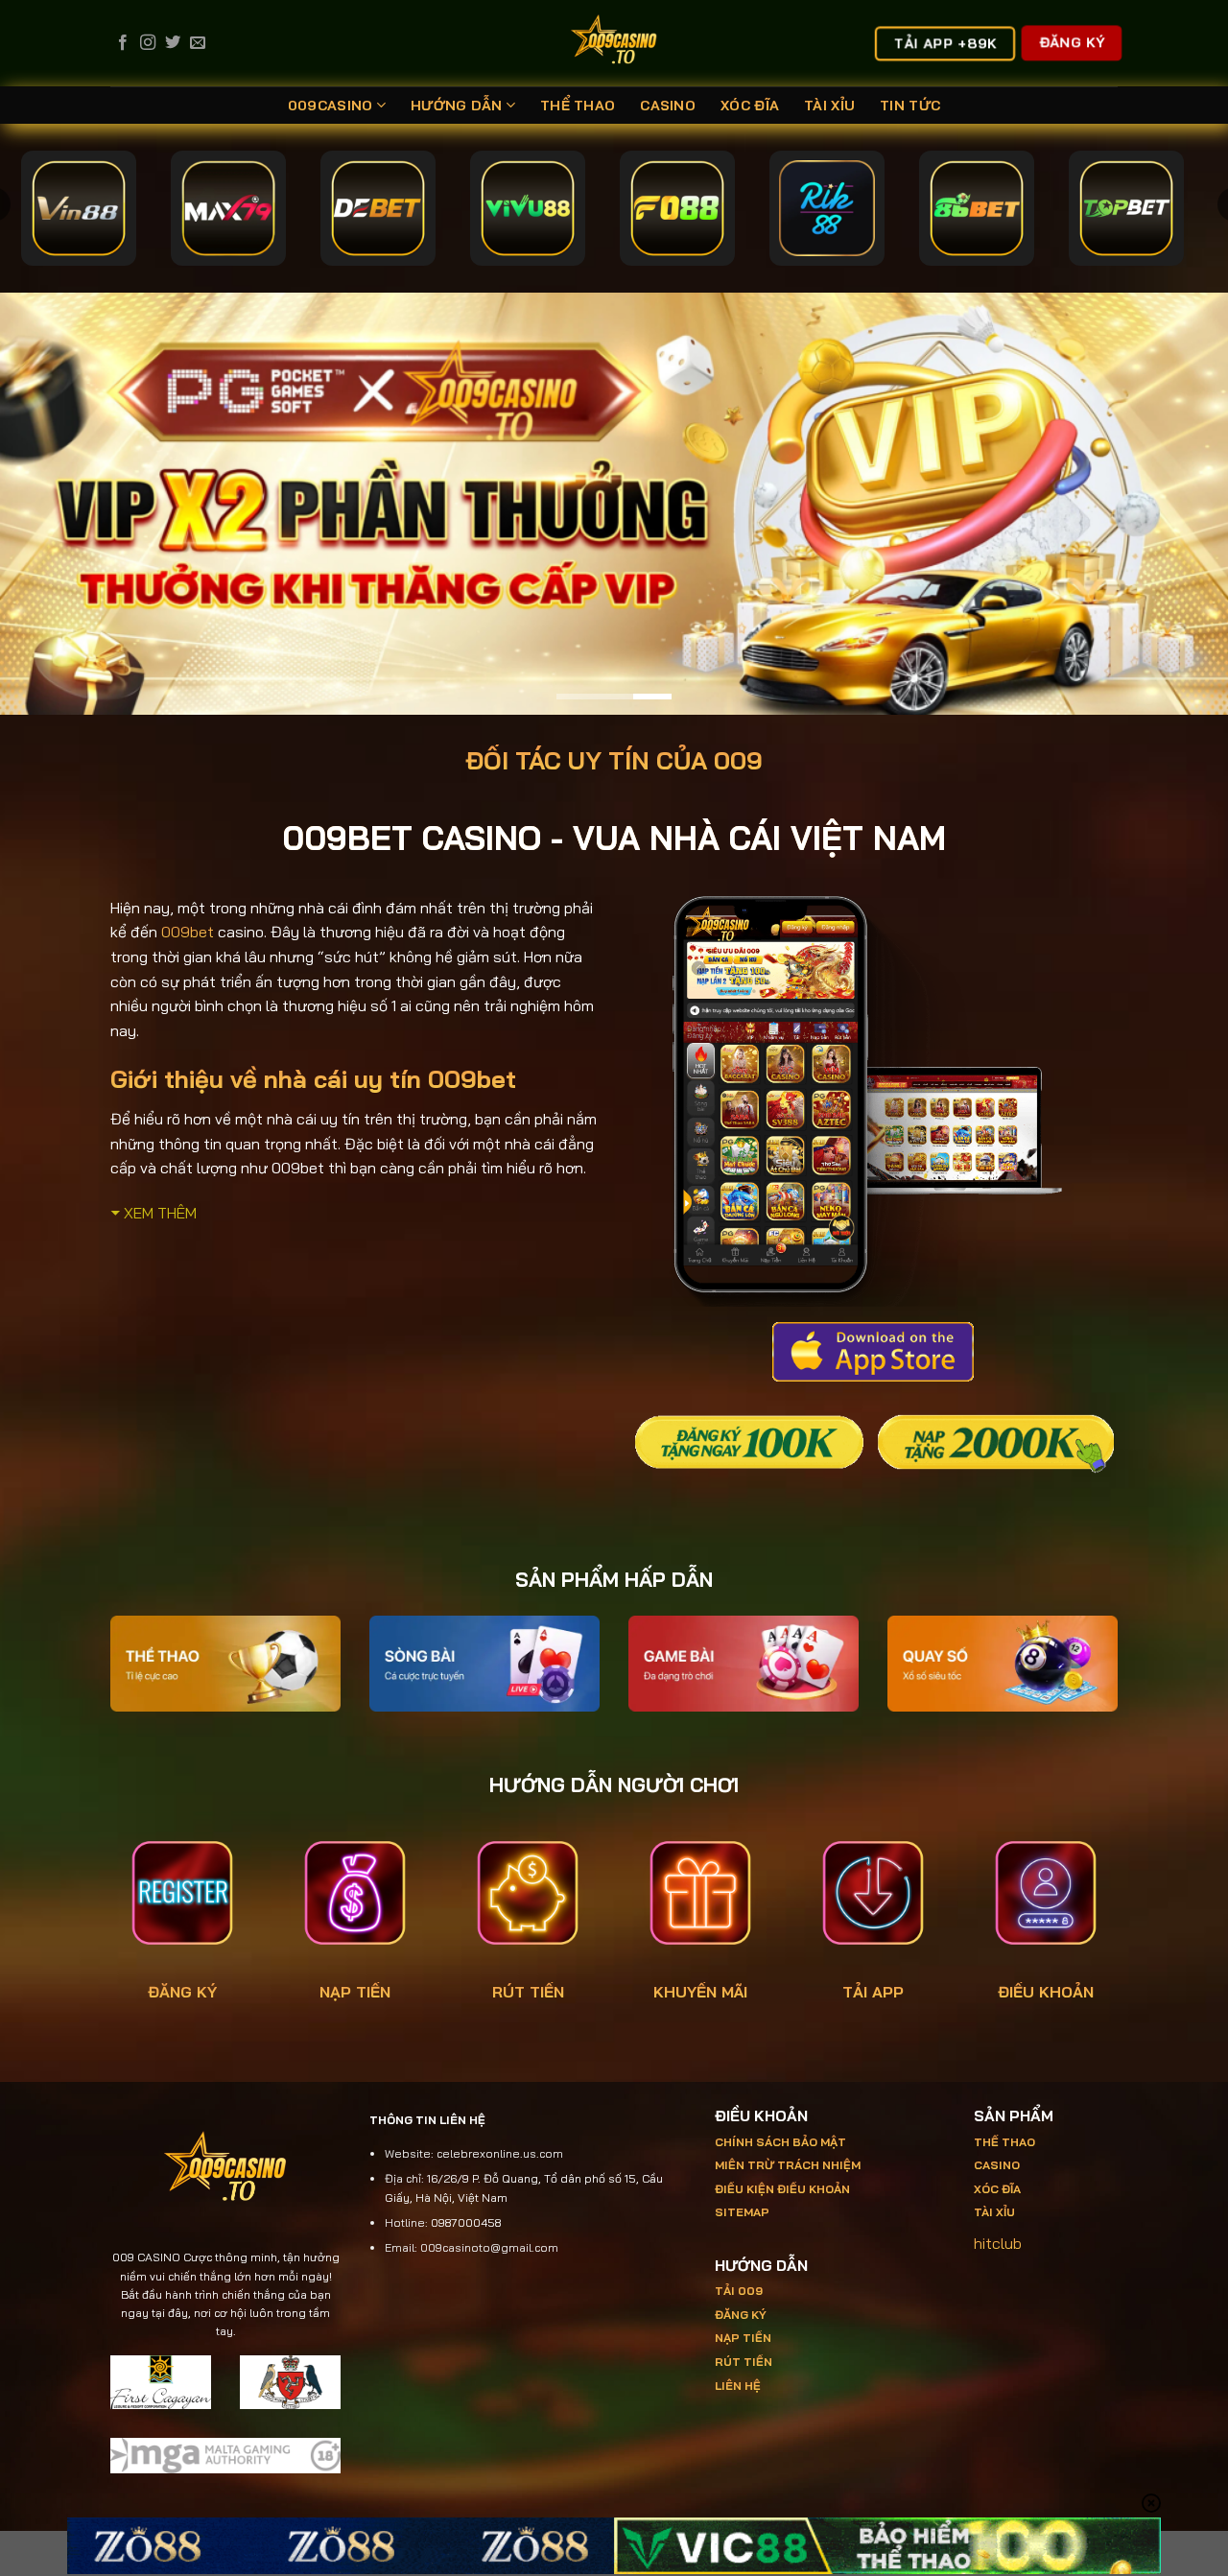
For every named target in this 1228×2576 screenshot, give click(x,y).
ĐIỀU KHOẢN (1046, 1991)
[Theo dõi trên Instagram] (148, 43)
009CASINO (331, 106)
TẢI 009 (739, 2291)
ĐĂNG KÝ (182, 1991)
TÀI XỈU (829, 106)
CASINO (668, 106)
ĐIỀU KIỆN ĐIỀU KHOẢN (782, 2188)
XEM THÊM (160, 1212)
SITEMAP (742, 2212)
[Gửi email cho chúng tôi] (198, 43)
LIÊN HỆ (738, 2385)
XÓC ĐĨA (750, 106)
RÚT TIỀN (528, 1991)
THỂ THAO (578, 106)
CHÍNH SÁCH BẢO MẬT (780, 2141)
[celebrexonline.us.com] (614, 43)
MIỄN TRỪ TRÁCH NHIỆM (788, 2165)
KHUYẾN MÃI (700, 1991)
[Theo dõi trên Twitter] (173, 43)
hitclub (998, 2242)
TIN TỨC (910, 106)
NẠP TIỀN (355, 1991)
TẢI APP (873, 1991)
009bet (188, 932)
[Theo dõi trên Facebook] (123, 43)
